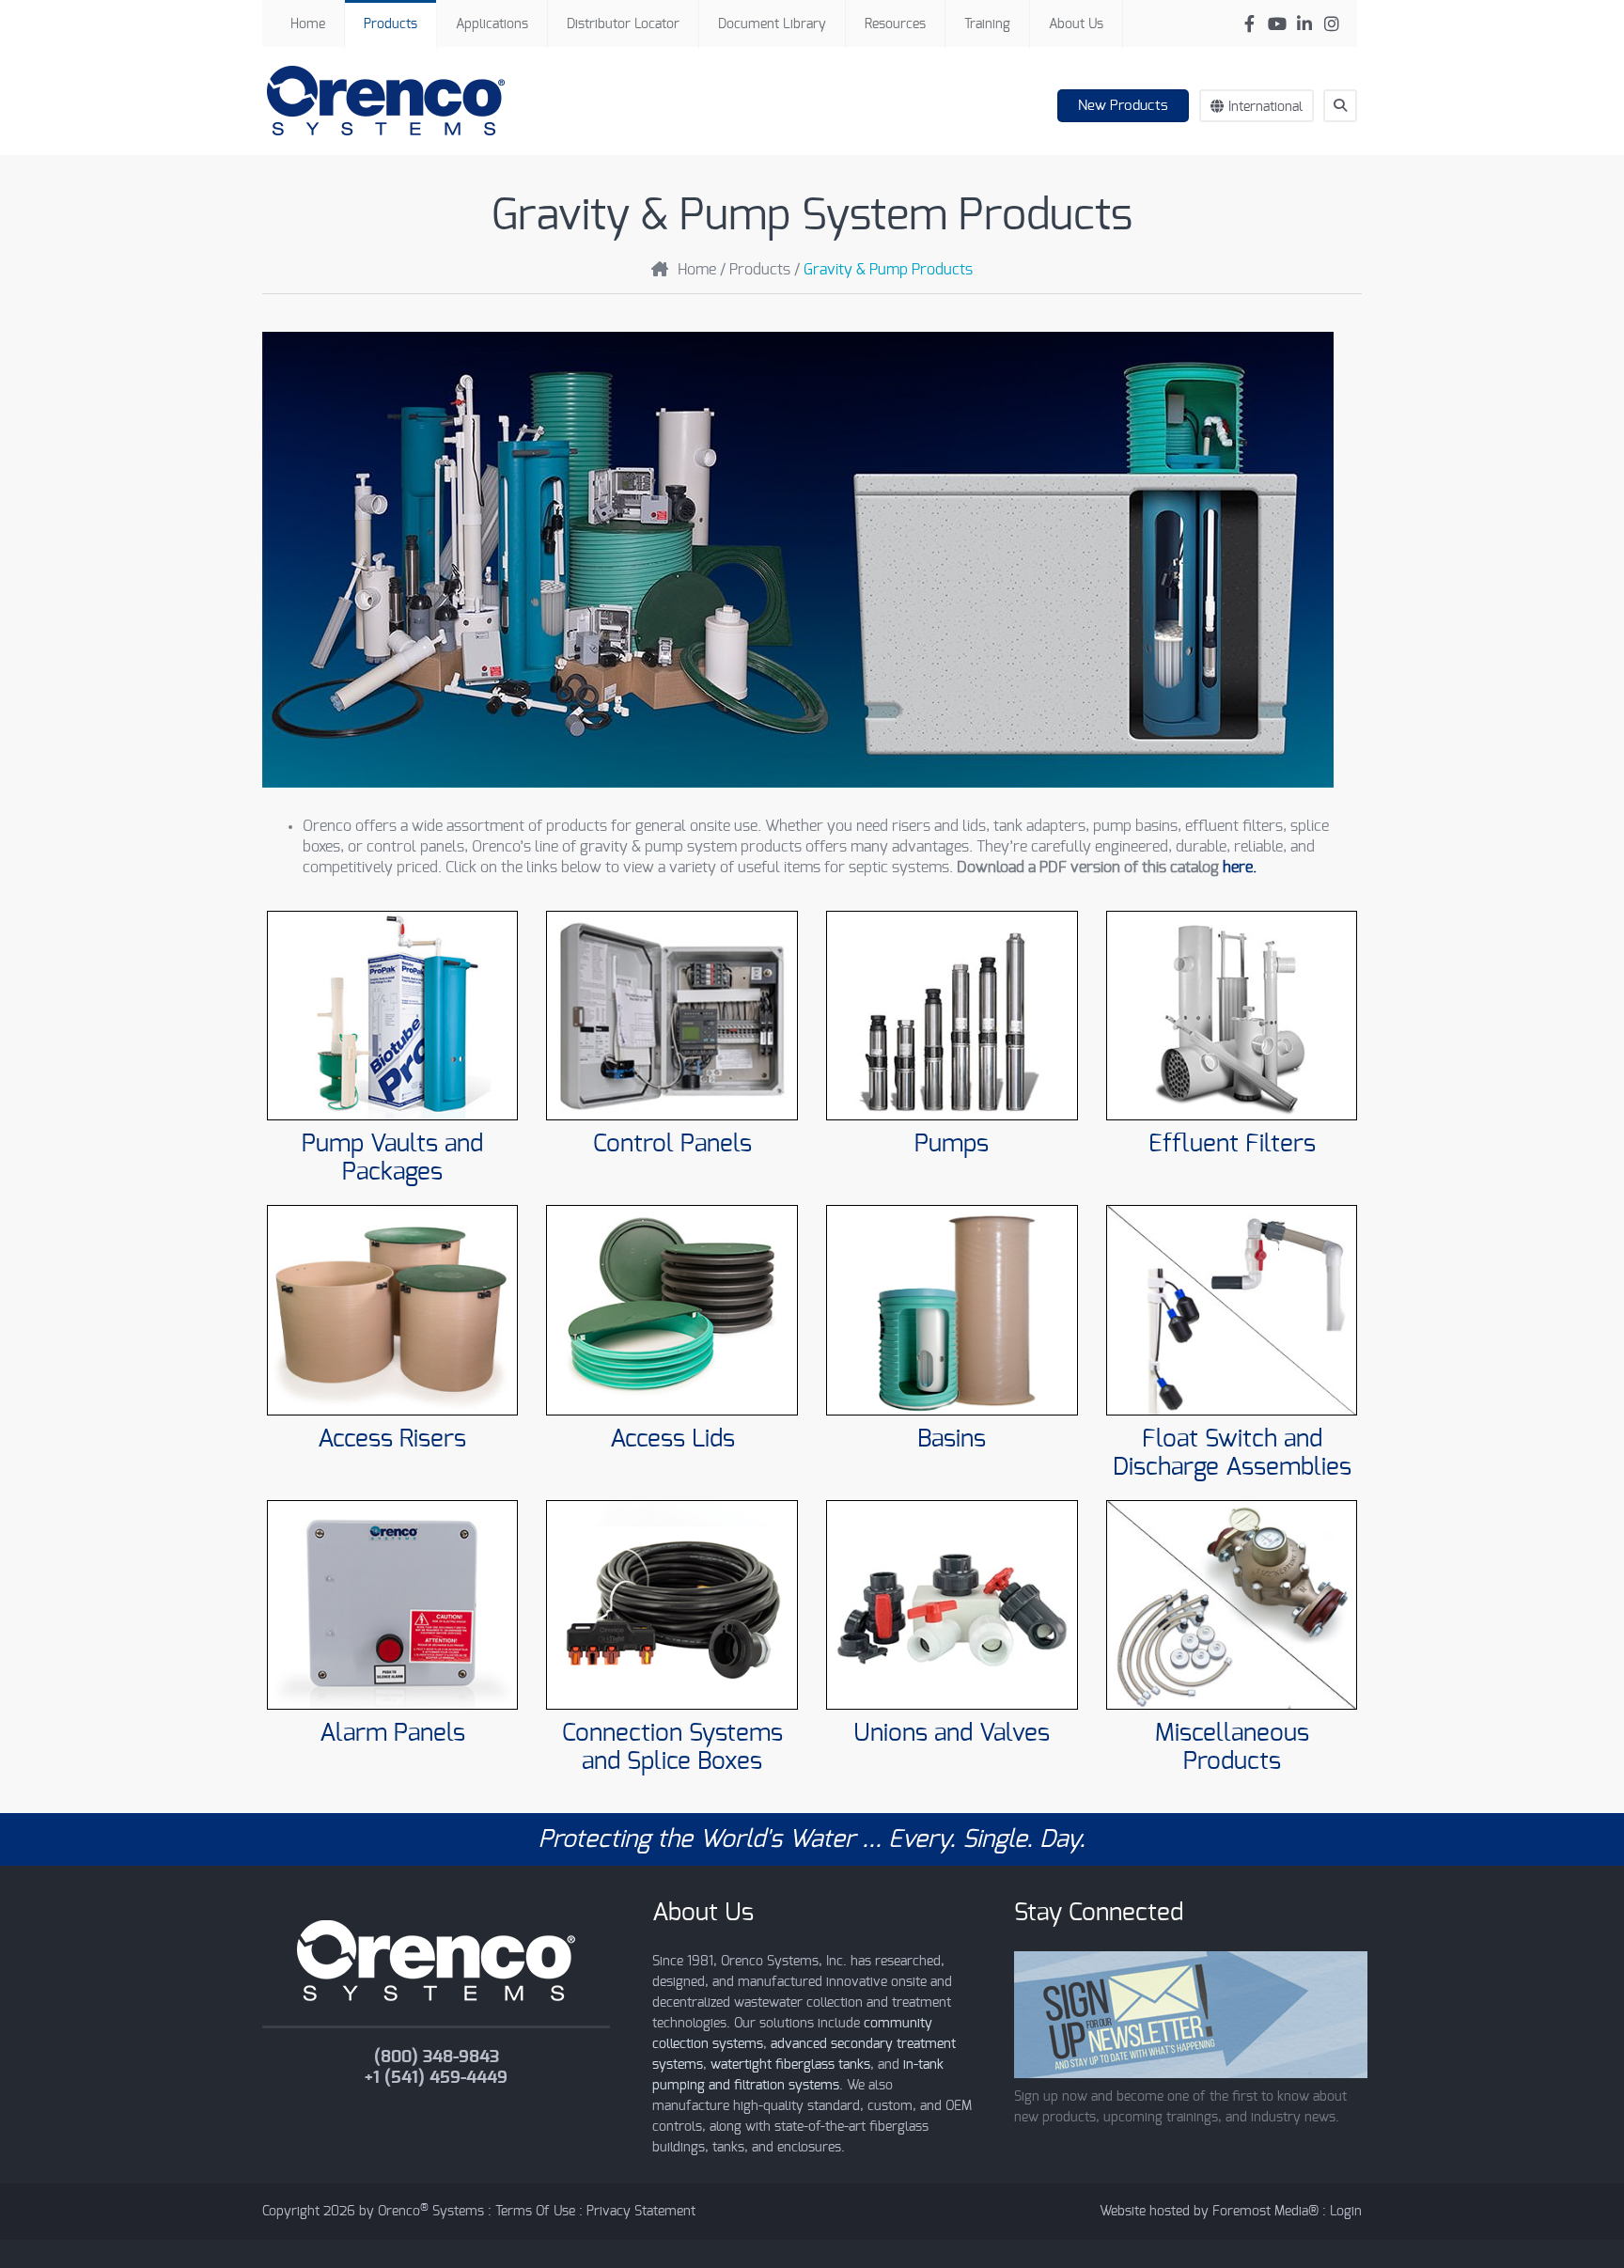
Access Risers (392, 1439)
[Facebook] (1249, 24)
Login (1346, 2212)
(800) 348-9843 (437, 2057)
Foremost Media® (1265, 2212)
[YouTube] (1277, 24)
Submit (1349, 140)
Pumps (952, 1144)
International (1265, 107)
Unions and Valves (952, 1733)
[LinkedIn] (1304, 24)
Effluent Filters (1232, 1144)
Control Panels (672, 1144)
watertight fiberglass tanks (790, 2065)
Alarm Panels (392, 1733)
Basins (952, 1439)
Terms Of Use (535, 2212)
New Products (1123, 106)
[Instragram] (1331, 24)
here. (1240, 868)
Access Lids (672, 1439)
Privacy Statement (641, 2212)
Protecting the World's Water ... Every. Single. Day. (812, 1839)
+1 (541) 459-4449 (436, 2078)
